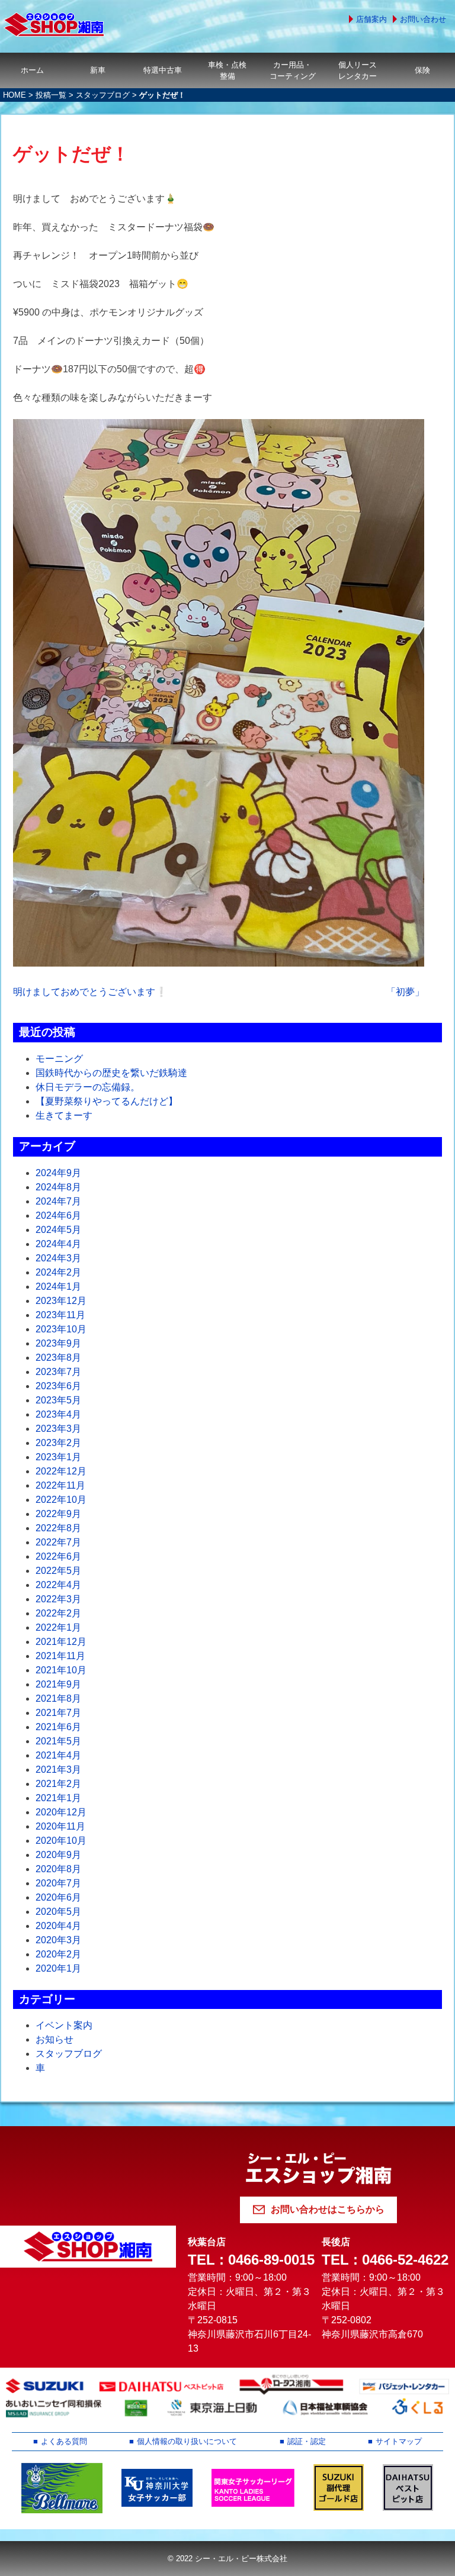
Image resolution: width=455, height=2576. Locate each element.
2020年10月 (61, 1841)
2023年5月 (58, 1400)
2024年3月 (58, 1258)
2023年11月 (60, 1315)
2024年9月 (58, 1173)
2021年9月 (58, 1684)
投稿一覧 (51, 95)
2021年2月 (58, 1784)
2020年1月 (58, 1968)
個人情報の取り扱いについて (187, 2441)
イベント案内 (64, 2025)
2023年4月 (58, 1414)
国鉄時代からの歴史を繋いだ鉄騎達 (111, 1073)
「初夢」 (405, 992)
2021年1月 (58, 1798)
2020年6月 (58, 1897)
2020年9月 (58, 1855)
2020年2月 (58, 1954)
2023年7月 (58, 1372)
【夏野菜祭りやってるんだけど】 (107, 1101)
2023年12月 (61, 1301)
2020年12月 (61, 1812)
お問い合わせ (423, 19)
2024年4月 (58, 1244)
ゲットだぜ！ (71, 154)
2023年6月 (58, 1386)
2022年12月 (61, 1471)
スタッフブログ (103, 95)
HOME (15, 95)
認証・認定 (307, 2441)
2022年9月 (58, 1514)
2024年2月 (58, 1272)
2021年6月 (58, 1727)
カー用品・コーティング (293, 70)
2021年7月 (58, 1713)
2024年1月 (58, 1287)
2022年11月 (60, 1485)
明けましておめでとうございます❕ (90, 992)
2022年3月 (58, 1599)
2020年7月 (58, 1883)
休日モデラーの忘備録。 (88, 1087)
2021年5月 (58, 1741)
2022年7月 (58, 1542)
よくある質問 (64, 2441)
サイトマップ (399, 2441)
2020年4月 (58, 1926)
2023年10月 (61, 1329)
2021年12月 (61, 1642)
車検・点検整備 (227, 70)
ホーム (32, 70)
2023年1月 (58, 1457)
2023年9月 (58, 1343)
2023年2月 (58, 1443)
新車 (98, 70)
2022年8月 (58, 1528)
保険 (422, 70)
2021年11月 (60, 1656)
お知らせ (55, 2039)
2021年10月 (61, 1670)
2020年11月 (60, 1826)
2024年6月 (58, 1215)
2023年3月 (58, 1429)
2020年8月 (58, 1869)
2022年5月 (58, 1571)
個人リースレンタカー (358, 70)
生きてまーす (64, 1115)
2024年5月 (58, 1230)
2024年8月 (58, 1187)
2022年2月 (58, 1613)
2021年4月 (58, 1755)
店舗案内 (371, 19)
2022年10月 (61, 1500)
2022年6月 (58, 1556)
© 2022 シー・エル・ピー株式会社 (227, 2559)
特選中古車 (163, 70)
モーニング (59, 1059)
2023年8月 (58, 1358)
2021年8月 (58, 1698)
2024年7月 (58, 1201)
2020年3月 (58, 1940)
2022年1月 (58, 1627)
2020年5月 (58, 1912)
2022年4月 (58, 1585)
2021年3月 (58, 1770)
